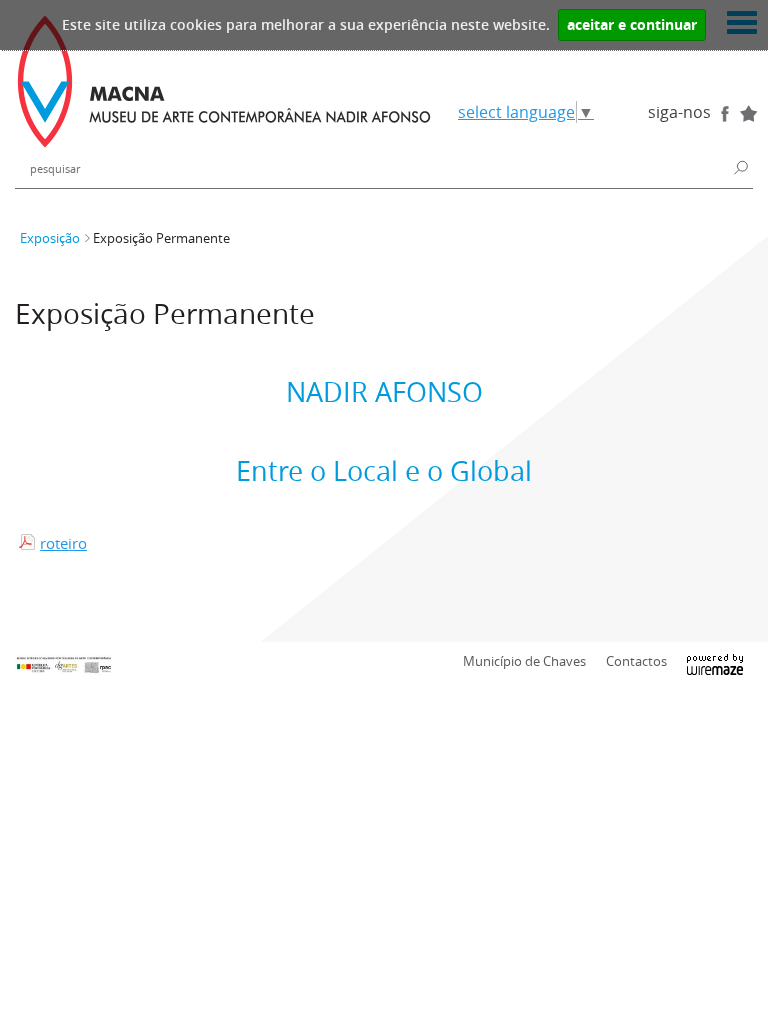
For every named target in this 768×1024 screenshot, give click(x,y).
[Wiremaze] (715, 660)
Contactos (636, 661)
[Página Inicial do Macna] (224, 81)
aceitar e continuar (632, 25)
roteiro (63, 543)
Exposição (50, 238)
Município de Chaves (524, 661)
